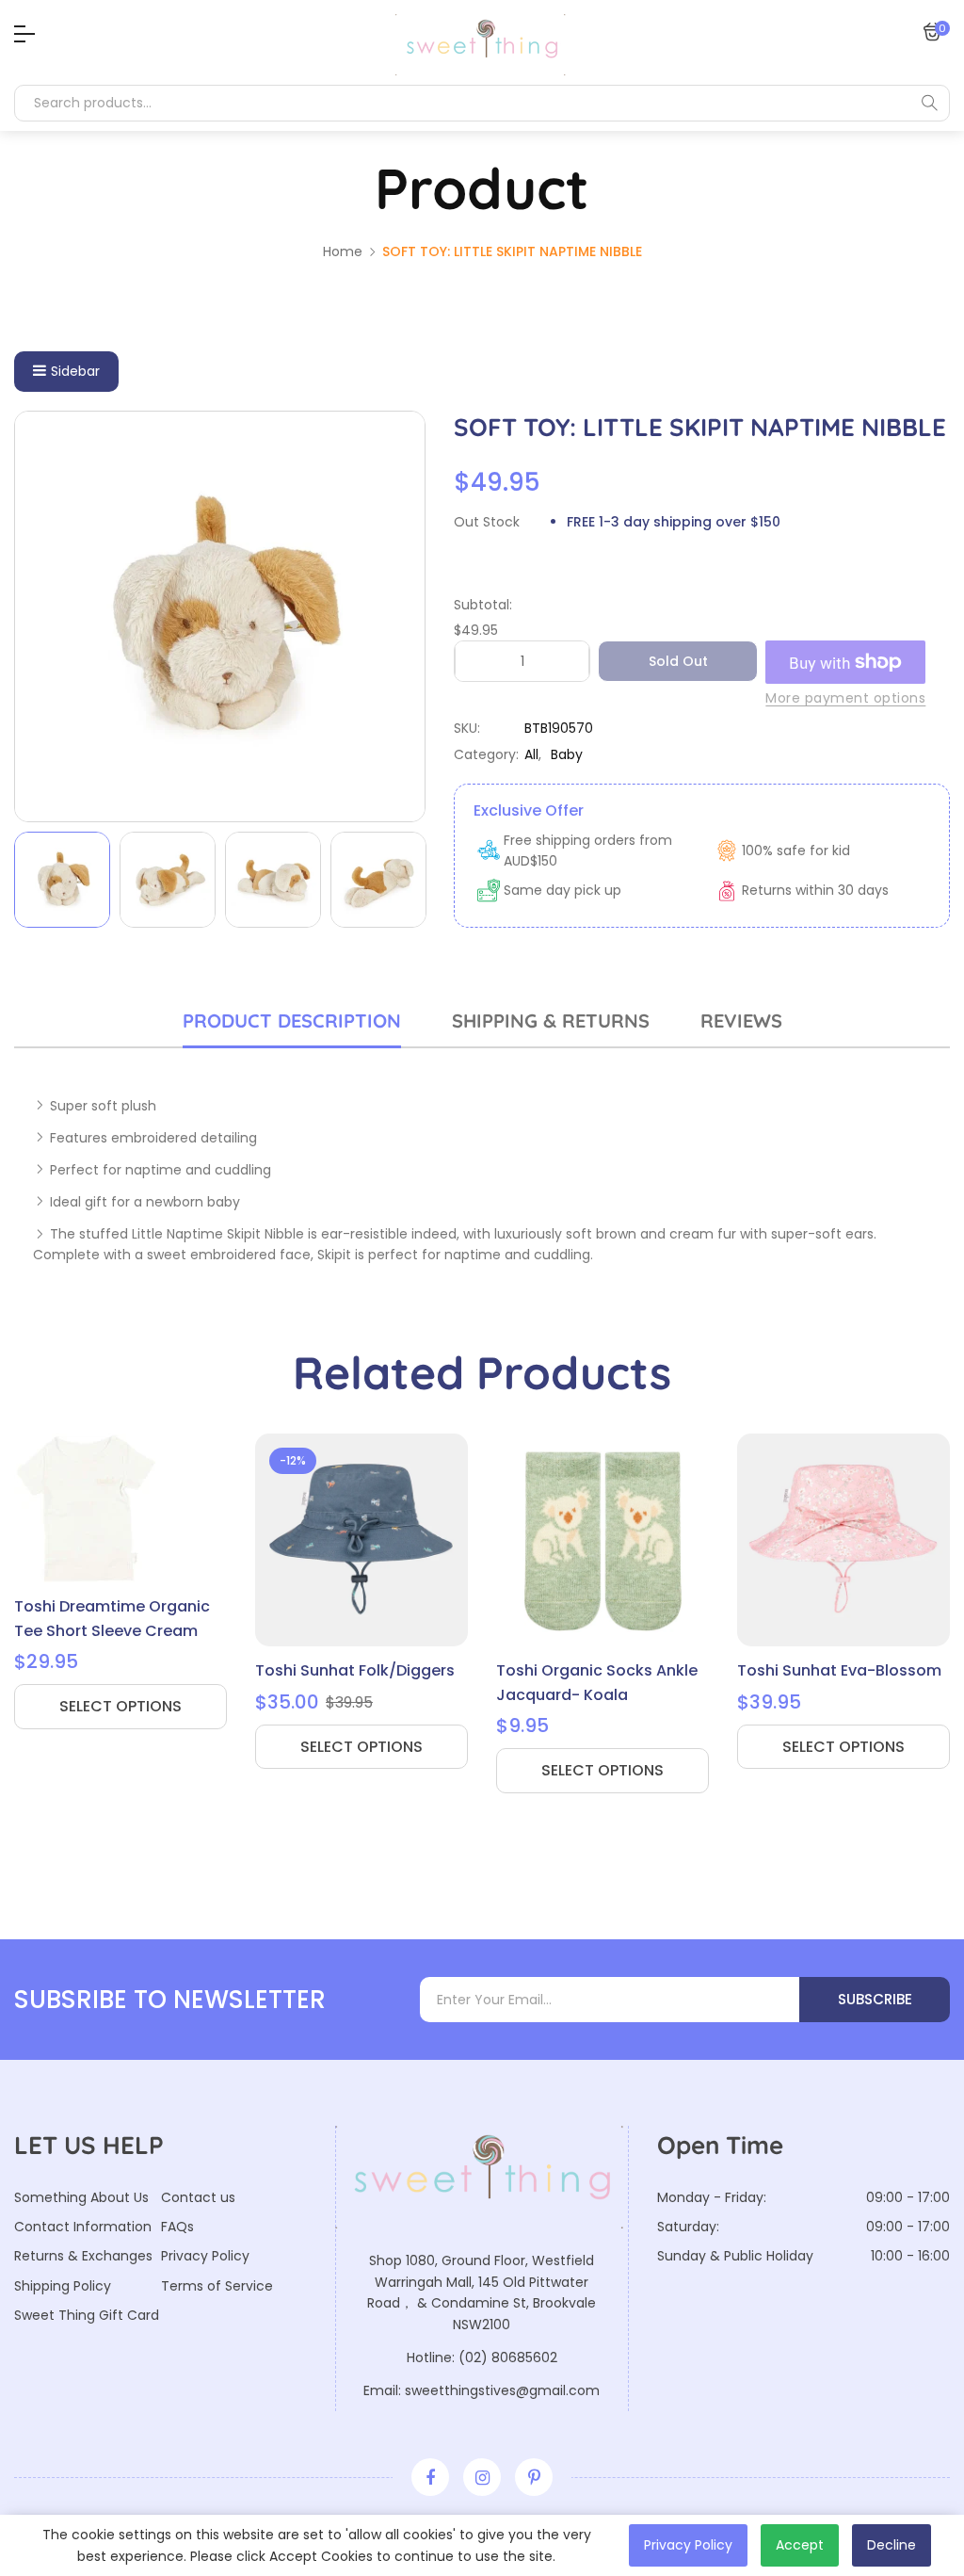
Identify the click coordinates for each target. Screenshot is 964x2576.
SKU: (467, 728)
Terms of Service (217, 2286)
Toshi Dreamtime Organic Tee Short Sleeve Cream (112, 1619)
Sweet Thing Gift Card (87, 2315)
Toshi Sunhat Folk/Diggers (355, 1670)
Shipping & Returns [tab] (551, 1021)
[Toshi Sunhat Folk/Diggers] (361, 1540)
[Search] (929, 103)
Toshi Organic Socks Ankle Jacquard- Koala (597, 1683)
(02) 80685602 (508, 2357)
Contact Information (83, 2227)
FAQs (177, 2227)
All (531, 754)
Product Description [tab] (292, 1021)
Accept (800, 2545)
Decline (892, 2545)
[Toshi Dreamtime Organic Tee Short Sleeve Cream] (120, 1508)
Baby (567, 754)
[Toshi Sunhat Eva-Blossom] (843, 1540)
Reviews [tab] (741, 1021)
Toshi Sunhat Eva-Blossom (839, 1670)
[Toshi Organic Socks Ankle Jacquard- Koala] (602, 1540)
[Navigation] (20, 34)
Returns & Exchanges (83, 2256)
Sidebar (75, 371)
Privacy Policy (205, 2256)
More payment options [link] (845, 698)
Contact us (198, 2197)
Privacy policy (688, 2545)
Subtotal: (483, 605)
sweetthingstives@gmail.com (502, 2390)
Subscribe (875, 1999)
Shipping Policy (63, 2286)
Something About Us (81, 2197)
